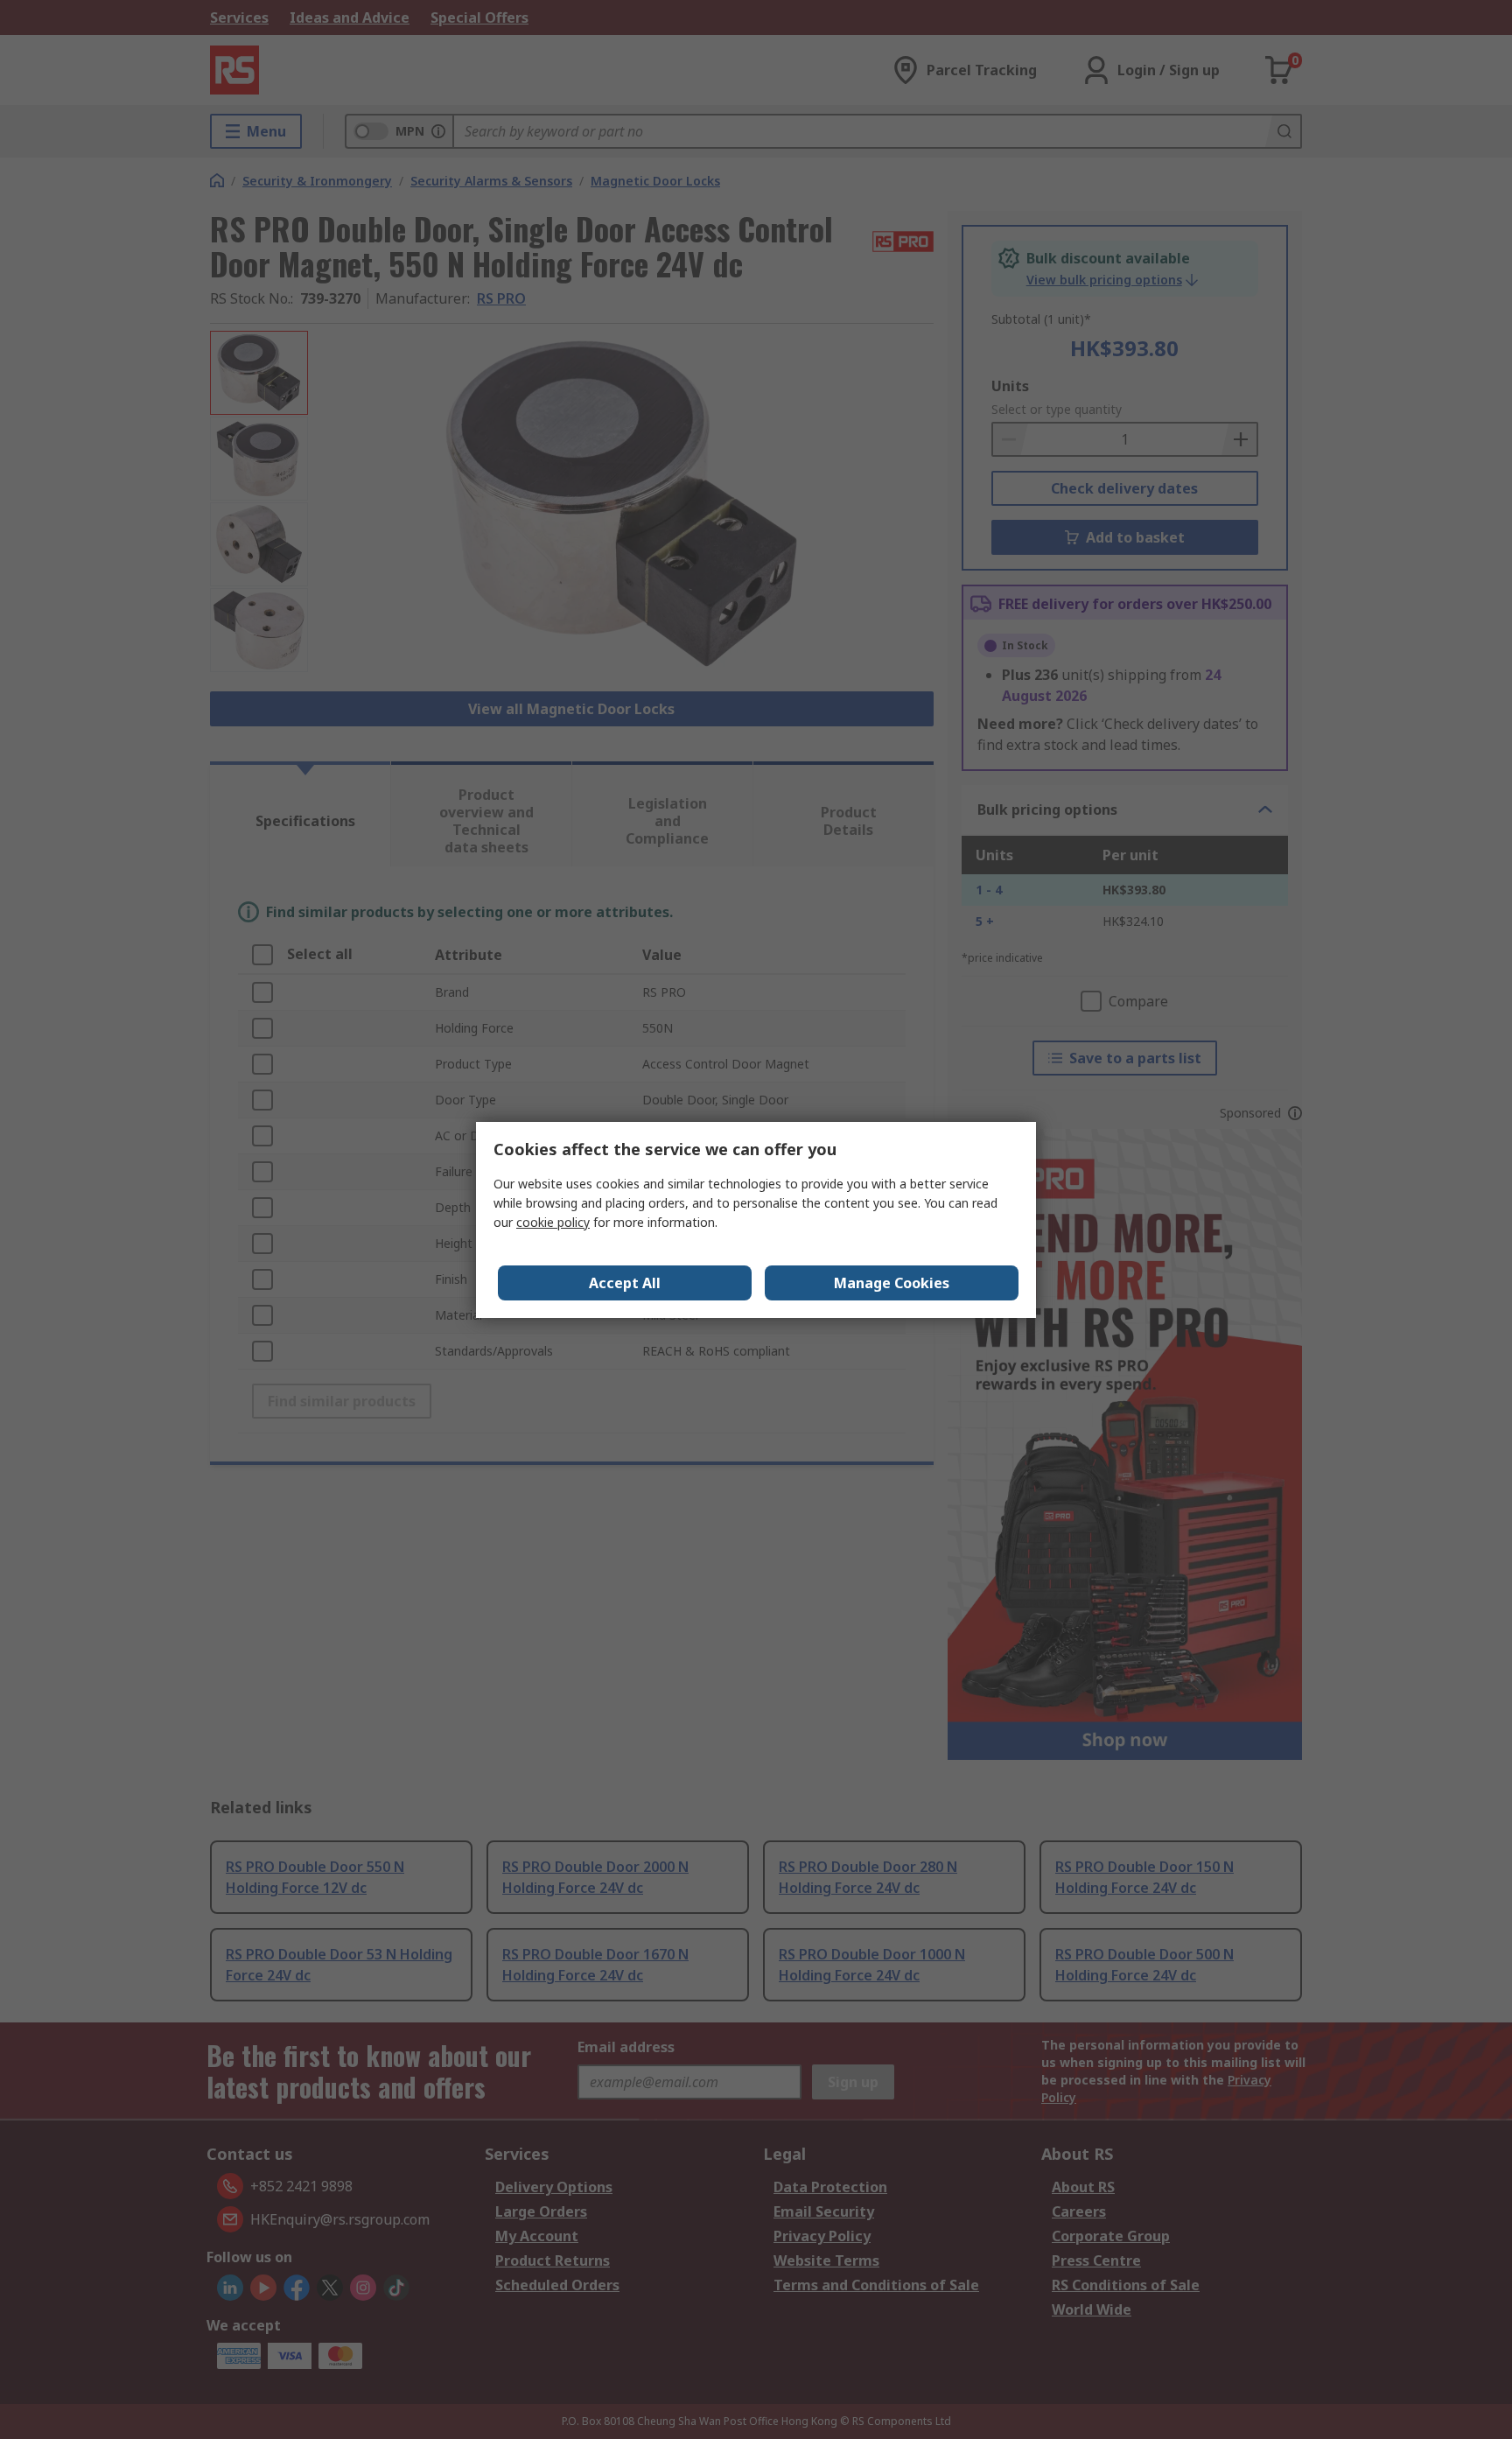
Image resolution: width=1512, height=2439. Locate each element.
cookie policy (553, 1222)
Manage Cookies (892, 1283)
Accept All (625, 1283)
